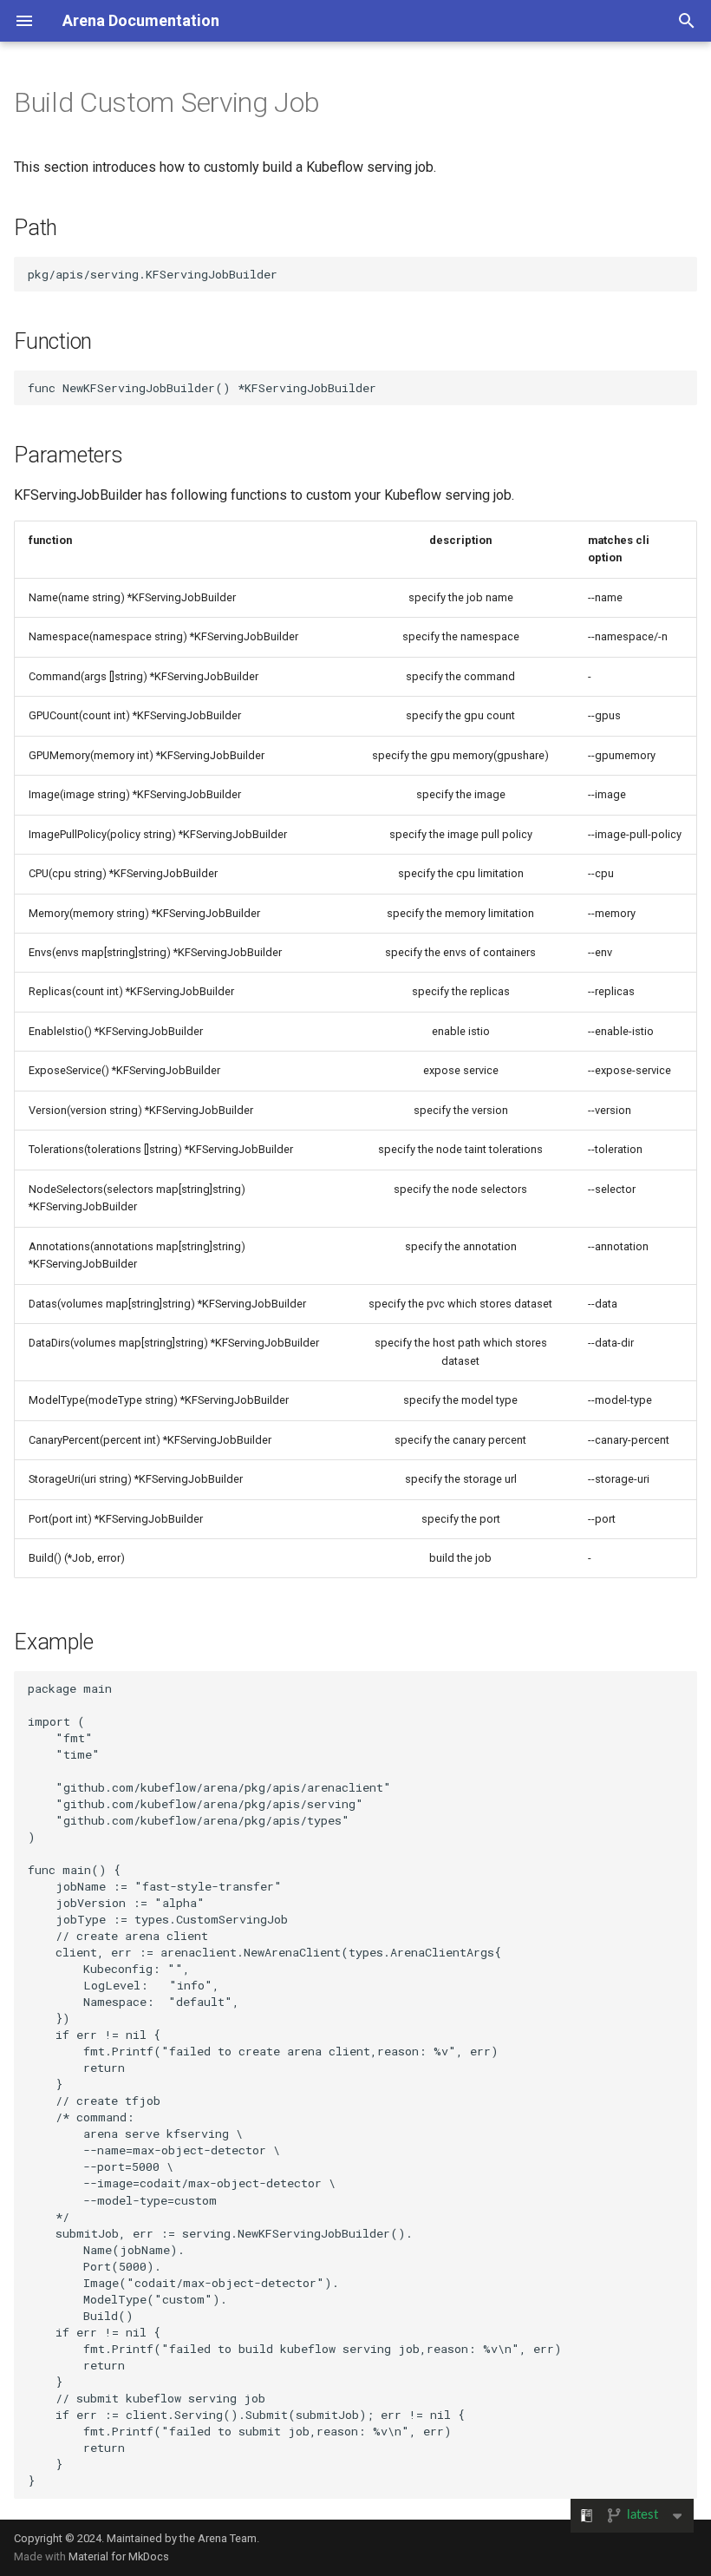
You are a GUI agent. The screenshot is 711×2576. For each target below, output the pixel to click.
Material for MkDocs (119, 2556)
